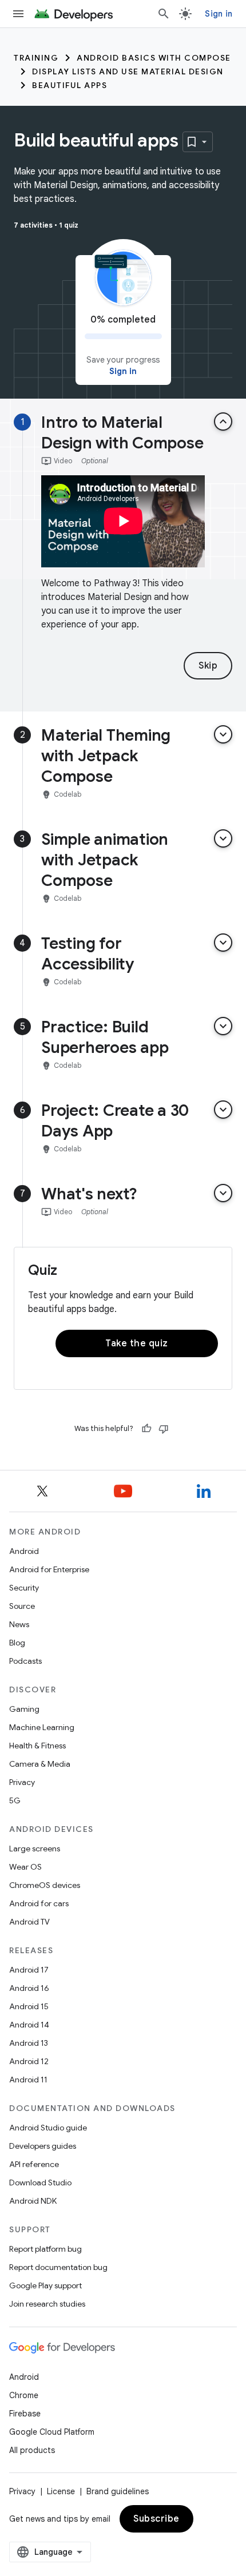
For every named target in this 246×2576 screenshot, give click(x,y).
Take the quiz (137, 1343)
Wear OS (25, 1867)
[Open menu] (18, 14)
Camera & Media (40, 1764)
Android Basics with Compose (154, 58)
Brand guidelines (118, 2491)
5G (15, 1800)
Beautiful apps (70, 85)
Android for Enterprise (49, 1569)
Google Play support (45, 2285)
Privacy (22, 1782)
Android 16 (29, 1988)
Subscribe (156, 2519)
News (19, 1624)
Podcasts (25, 1661)
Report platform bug (45, 2249)
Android (24, 1551)
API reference (34, 2164)
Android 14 (29, 2025)
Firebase (25, 2414)
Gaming (24, 1709)
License (61, 2491)
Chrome (24, 2395)
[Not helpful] (164, 1429)
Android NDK (33, 2201)
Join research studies (47, 2304)
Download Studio (40, 2183)
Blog (17, 1643)
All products (32, 2450)
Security (24, 1588)
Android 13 (29, 2043)
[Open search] (164, 14)
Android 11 (28, 2080)
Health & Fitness (37, 1746)
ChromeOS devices (45, 1885)
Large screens (35, 1848)
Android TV (29, 1922)
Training (36, 58)
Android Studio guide (48, 2128)
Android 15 (29, 2006)
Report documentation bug (58, 2267)
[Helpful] (146, 1429)
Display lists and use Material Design (128, 71)
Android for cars (39, 1903)
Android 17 (29, 1970)
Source (22, 1606)
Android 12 (29, 2061)
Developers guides (43, 2146)
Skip (208, 666)
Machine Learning (42, 1727)
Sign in (219, 14)
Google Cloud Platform (52, 2432)
